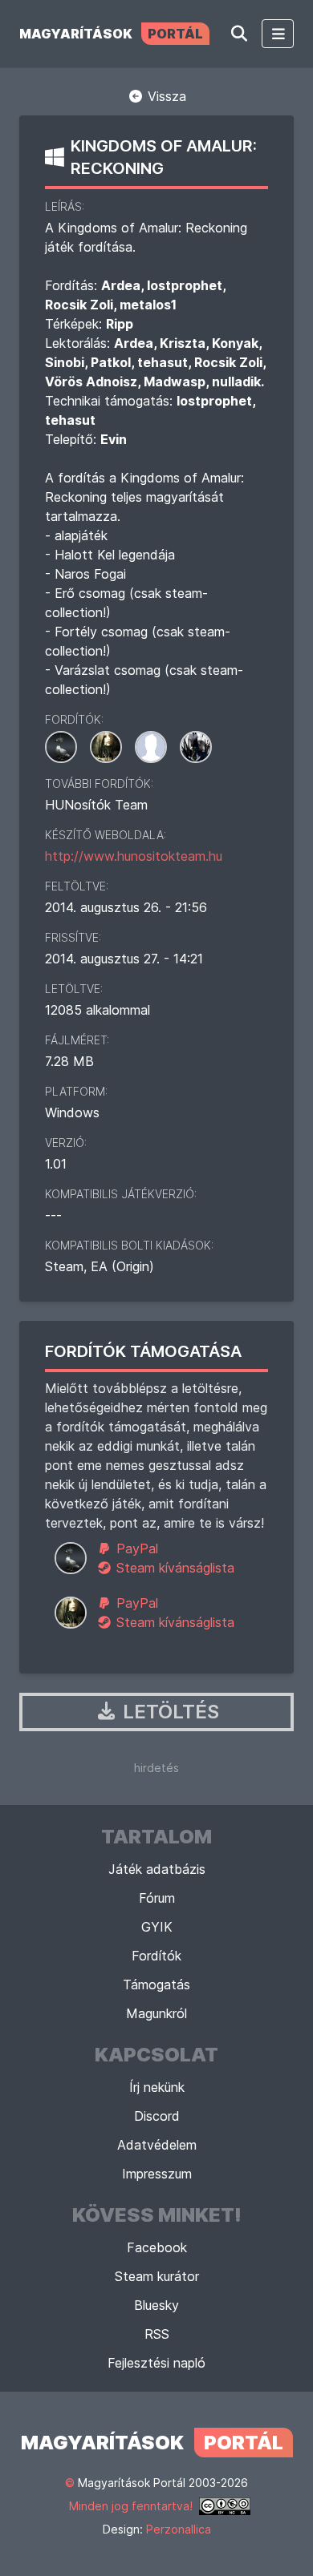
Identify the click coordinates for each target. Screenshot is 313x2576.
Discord (157, 2116)
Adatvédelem (157, 2145)
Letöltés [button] (169, 1712)
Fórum (157, 1898)
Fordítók (156, 1956)
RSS (157, 2334)
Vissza (165, 96)
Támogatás (156, 1984)
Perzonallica (179, 2529)
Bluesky (156, 2305)
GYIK (157, 1927)
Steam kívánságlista (173, 1568)
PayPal (135, 1548)
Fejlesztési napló (156, 2363)
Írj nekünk (157, 2087)
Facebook (157, 2247)
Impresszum (157, 2174)
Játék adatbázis (157, 1869)
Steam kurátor (157, 2276)
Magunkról (156, 2013)
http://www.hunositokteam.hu (134, 856)
